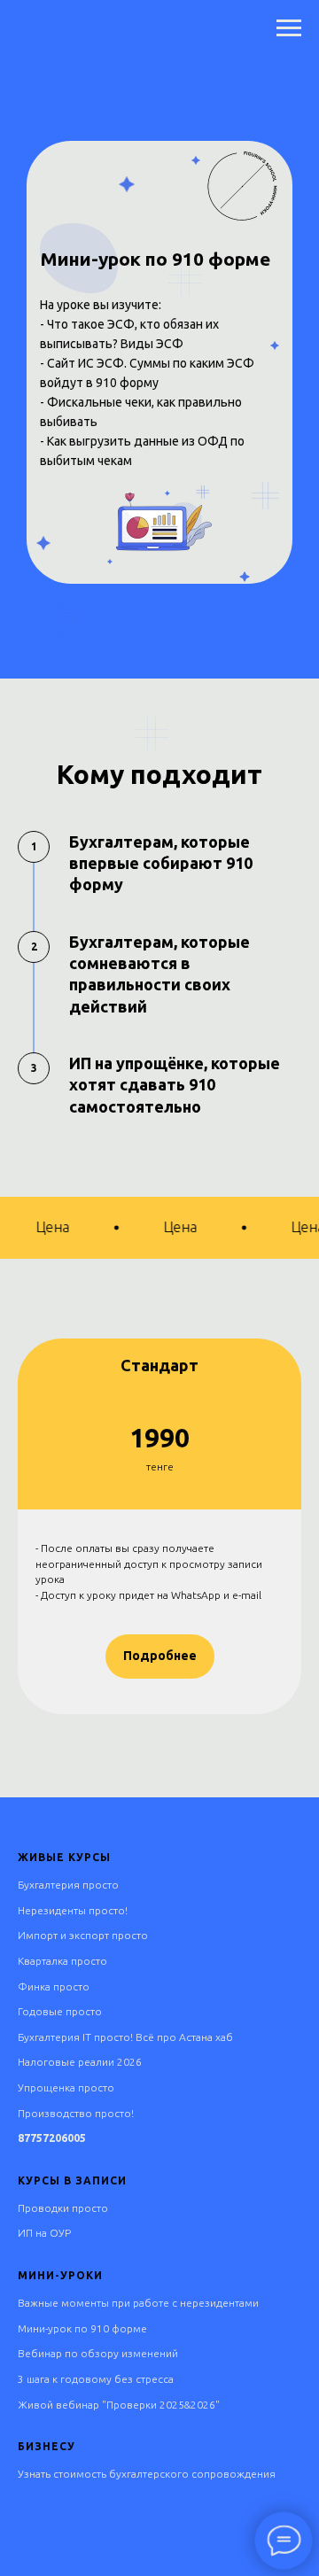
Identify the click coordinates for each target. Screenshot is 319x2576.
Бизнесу (47, 2446)
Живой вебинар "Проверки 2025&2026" (119, 2405)
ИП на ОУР (44, 2233)
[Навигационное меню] (289, 28)
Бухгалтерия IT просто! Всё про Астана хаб (125, 2037)
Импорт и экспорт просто (83, 1935)
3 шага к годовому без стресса (96, 2379)
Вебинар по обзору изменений (98, 2353)
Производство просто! (76, 2113)
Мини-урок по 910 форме (82, 2328)
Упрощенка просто (66, 2087)
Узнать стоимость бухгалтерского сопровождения (147, 2474)
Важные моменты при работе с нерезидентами (138, 2303)
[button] (160, 1657)
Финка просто (54, 1986)
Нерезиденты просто (71, 1910)
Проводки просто (63, 2208)
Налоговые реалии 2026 (80, 2062)
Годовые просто (60, 2011)
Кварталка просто (62, 1961)
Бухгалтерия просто (68, 1885)
